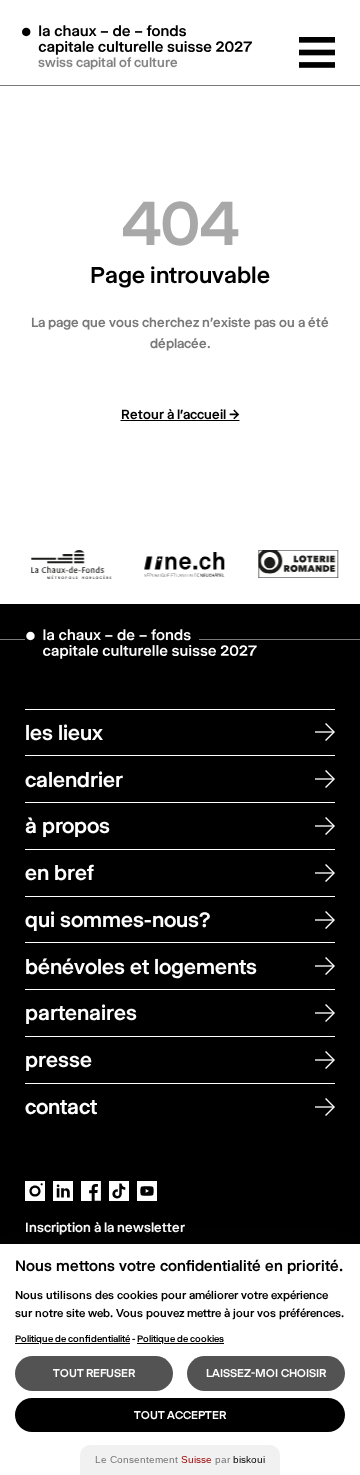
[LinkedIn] (63, 1190)
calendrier (74, 779)
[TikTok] (119, 1190)
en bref (59, 872)
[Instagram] (35, 1190)
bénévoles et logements (141, 966)
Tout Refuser (94, 1373)
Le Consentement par (180, 1459)
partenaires (81, 1012)
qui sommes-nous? (117, 919)
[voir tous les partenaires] (180, 564)
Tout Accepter (180, 1415)
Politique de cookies (180, 1338)
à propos (67, 825)
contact (61, 1106)
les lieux (64, 732)
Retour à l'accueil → (180, 414)
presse (58, 1059)
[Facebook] (91, 1190)
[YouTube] (147, 1190)
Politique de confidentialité (72, 1338)
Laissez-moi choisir (266, 1373)
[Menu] (317, 52)
